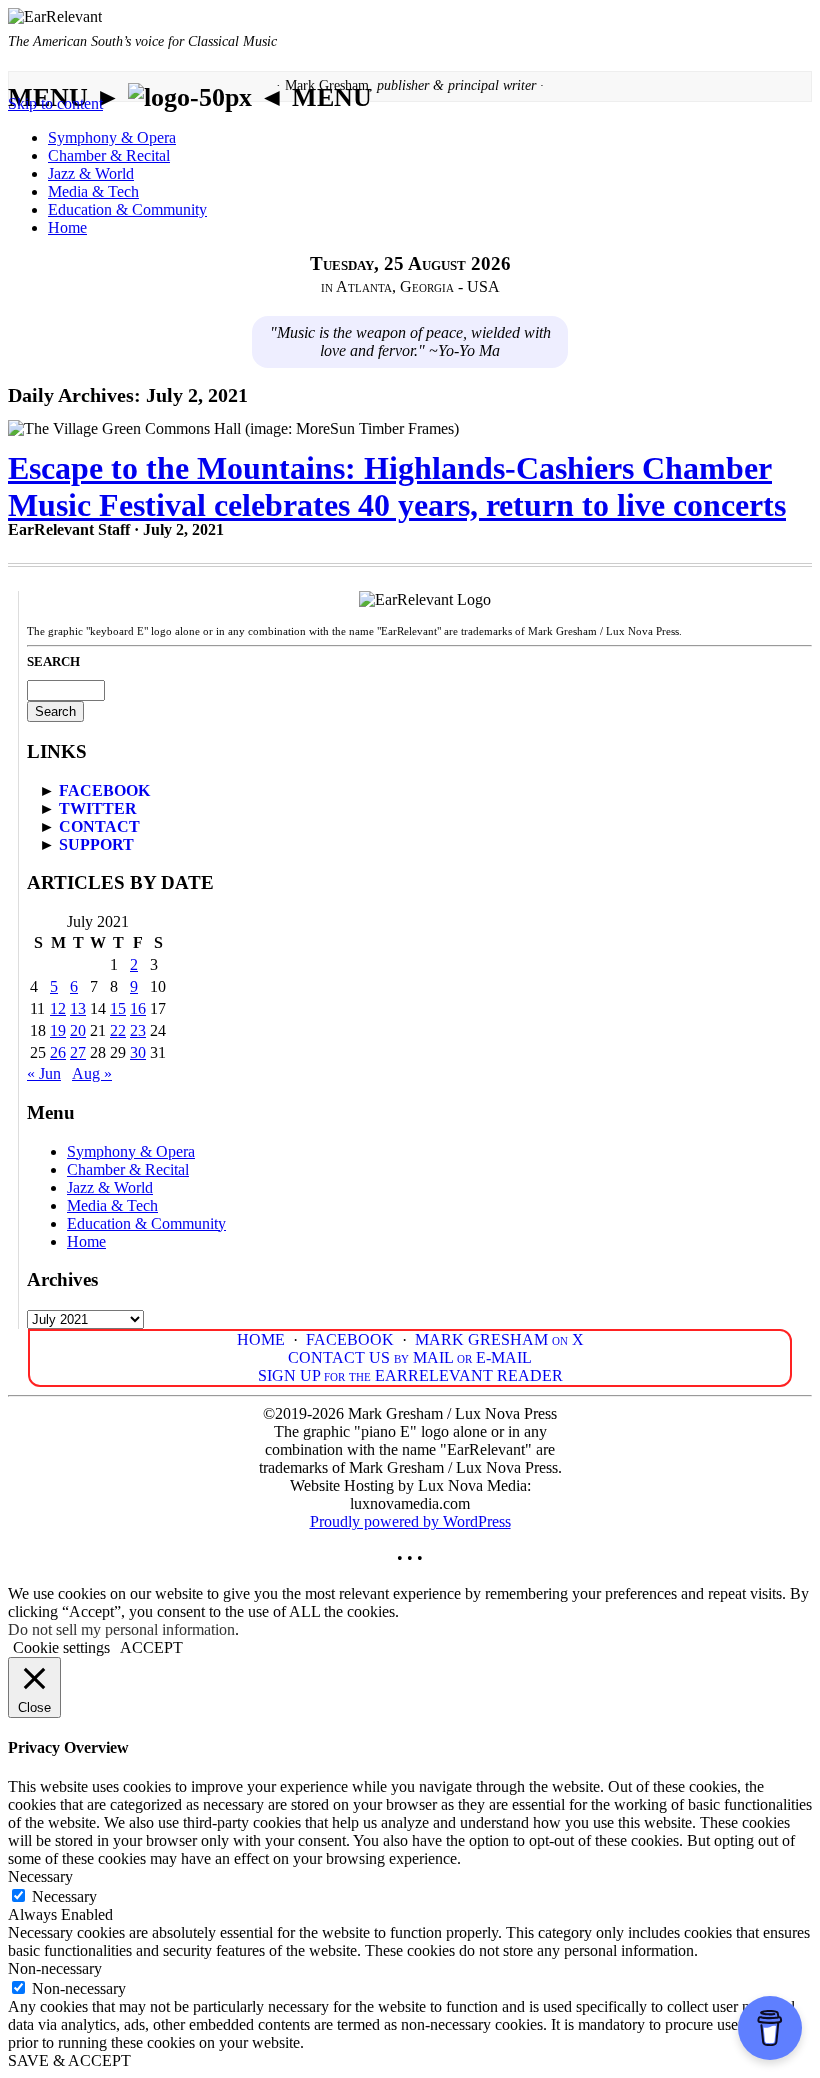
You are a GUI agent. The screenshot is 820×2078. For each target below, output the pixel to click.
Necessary (64, 1896)
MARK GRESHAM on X (499, 1339)
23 (138, 1030)
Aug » (92, 1073)
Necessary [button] (40, 1876)
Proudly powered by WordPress (410, 1521)
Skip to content (55, 103)
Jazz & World (91, 173)
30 (138, 1052)
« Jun (44, 1073)
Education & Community (127, 209)
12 (58, 1008)
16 (138, 1008)
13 (78, 1008)
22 (118, 1030)
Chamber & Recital (109, 155)
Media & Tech (93, 191)
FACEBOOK (104, 790)
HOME (261, 1339)
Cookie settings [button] (61, 1647)
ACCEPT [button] (151, 1647)
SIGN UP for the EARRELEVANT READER (410, 1375)
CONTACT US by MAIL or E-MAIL (410, 1357)
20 (78, 1030)
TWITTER (98, 808)
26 (58, 1052)
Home (67, 227)
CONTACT (99, 826)
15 (118, 1008)
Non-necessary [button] (55, 1968)
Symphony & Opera (112, 137)
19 (58, 1030)
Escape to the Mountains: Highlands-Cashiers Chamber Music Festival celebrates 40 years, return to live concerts (397, 486)
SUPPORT (96, 844)
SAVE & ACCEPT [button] (69, 2060)
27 (78, 1052)
